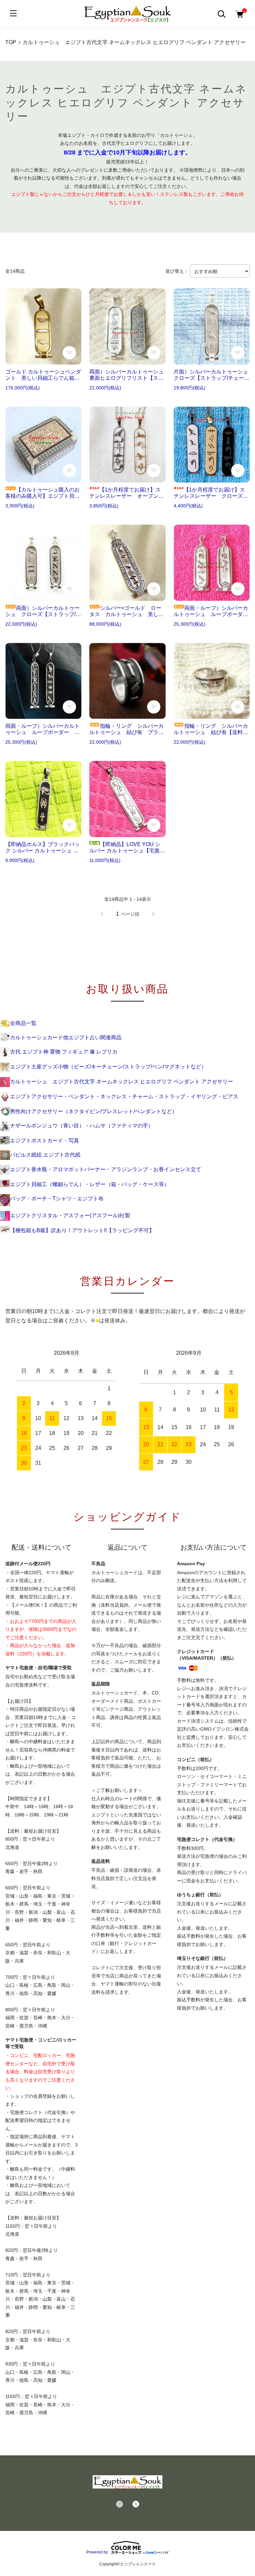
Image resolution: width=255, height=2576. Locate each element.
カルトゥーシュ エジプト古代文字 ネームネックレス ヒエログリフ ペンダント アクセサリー (122, 1082)
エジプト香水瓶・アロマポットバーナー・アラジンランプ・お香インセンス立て (106, 1169)
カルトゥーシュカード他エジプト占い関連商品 (66, 1037)
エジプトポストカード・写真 (44, 1141)
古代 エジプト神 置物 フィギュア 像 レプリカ (64, 1052)
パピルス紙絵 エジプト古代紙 (45, 1155)
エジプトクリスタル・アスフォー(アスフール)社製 (70, 1215)
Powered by (97, 2552)
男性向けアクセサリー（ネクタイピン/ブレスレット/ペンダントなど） (94, 1111)
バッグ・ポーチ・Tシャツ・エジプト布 (57, 1199)
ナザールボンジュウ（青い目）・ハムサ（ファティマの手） (82, 1126)
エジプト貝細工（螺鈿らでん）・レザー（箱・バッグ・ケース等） (90, 1184)
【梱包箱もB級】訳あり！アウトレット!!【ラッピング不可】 (82, 1230)
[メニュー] (13, 13)
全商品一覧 (23, 1023)
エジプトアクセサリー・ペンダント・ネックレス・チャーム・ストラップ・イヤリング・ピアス (124, 1096)
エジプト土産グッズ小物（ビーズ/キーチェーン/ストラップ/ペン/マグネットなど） (108, 1067)
